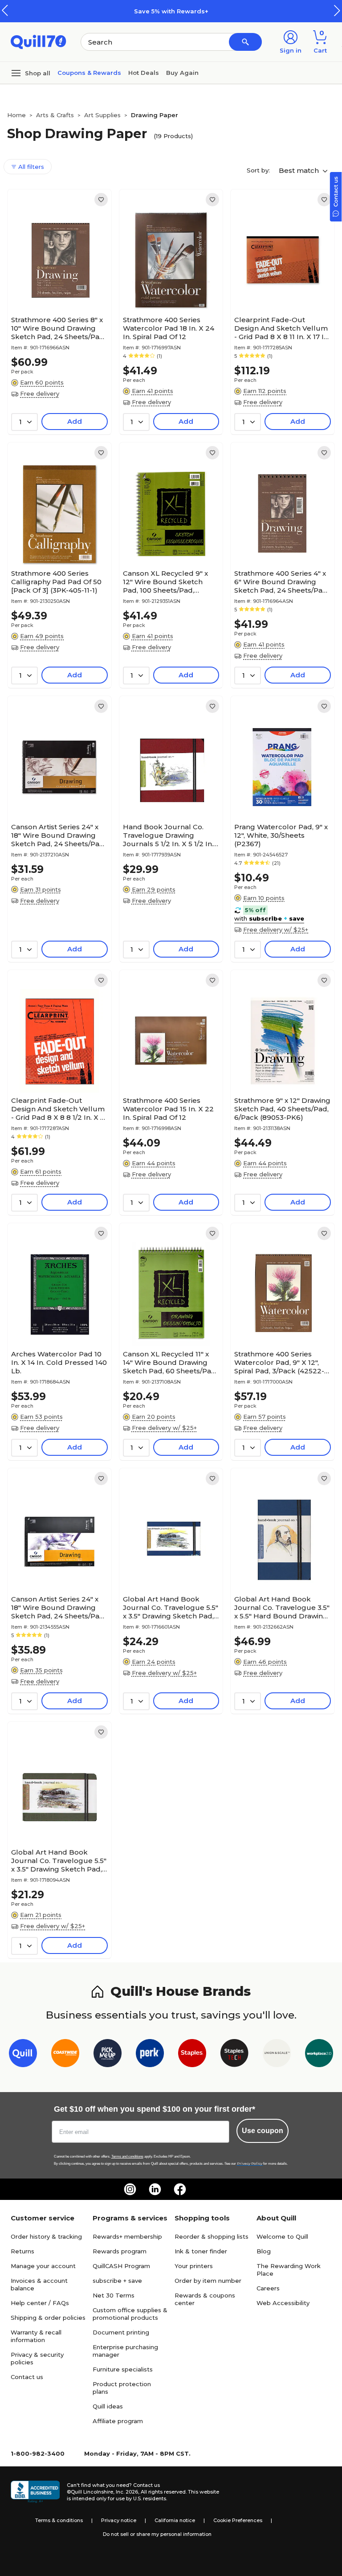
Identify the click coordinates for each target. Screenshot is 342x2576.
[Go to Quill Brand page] (23, 2055)
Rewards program (120, 2251)
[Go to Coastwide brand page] (65, 2055)
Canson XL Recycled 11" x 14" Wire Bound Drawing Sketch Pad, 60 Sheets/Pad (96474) (169, 1362)
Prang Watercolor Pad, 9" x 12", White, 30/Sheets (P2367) (281, 835)
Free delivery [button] (40, 393)
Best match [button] (300, 170)
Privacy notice (119, 2520)
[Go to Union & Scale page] (277, 2055)
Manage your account (43, 2266)
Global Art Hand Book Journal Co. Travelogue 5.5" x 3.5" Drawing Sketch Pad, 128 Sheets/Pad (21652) (171, 1607)
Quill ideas (108, 2406)
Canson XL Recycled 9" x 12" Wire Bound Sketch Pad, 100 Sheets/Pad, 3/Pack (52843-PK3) (165, 582)
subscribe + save (117, 2281)
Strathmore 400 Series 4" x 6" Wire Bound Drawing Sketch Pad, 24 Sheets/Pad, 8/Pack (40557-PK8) (281, 582)
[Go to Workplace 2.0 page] (319, 2055)
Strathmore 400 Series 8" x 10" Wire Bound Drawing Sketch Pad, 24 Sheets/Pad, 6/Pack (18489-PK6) (58, 328)
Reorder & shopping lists (212, 2236)
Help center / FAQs (40, 2303)
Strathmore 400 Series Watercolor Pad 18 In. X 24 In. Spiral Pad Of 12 (169, 328)
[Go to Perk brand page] (150, 2055)
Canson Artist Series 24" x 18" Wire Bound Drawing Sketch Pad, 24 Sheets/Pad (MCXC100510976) (58, 835)
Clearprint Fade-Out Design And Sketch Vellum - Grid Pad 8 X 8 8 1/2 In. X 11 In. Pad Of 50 (58, 1109)
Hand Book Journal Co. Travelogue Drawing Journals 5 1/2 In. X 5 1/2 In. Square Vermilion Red (168, 835)
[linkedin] (155, 2189)
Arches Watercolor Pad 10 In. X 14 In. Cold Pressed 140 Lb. (59, 1362)
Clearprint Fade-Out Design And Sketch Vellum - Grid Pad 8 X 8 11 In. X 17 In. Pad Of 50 (282, 328)
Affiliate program (118, 2421)
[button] (337, 10)
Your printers (194, 2266)
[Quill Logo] (39, 41)
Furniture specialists (123, 2369)
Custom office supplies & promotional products (130, 2314)
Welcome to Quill (282, 2236)
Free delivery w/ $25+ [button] (276, 930)
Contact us (27, 2377)
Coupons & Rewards (89, 73)
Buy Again (182, 73)
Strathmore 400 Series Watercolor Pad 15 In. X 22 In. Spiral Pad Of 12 (168, 1109)
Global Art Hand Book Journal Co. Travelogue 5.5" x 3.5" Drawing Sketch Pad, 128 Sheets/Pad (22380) (59, 1861)
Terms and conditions (127, 2156)
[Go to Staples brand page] (192, 2055)
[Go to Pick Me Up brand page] (108, 2055)
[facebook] (180, 2189)
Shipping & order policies (48, 2318)
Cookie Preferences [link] (238, 2520)
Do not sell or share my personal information (157, 2534)
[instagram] (130, 2189)
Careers (268, 2288)
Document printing (121, 2332)
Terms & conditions (59, 2520)
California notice (175, 2520)
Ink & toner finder (201, 2251)
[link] (101, 200)
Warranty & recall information (36, 2336)
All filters (30, 167)
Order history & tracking (46, 2236)
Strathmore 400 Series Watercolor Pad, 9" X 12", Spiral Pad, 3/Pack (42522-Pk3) (279, 1362)
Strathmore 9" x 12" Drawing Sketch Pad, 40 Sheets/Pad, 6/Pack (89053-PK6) (282, 1109)
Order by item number (208, 2281)
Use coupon (263, 2131)
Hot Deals (144, 73)
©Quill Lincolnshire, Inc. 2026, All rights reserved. (127, 2492)
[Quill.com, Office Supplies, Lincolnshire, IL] (35, 2492)
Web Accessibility (283, 2303)
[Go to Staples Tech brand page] (234, 2055)
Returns (22, 2251)
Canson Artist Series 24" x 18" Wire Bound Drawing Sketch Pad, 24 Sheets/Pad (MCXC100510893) (58, 1607)
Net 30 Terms (114, 2295)
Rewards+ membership (127, 2236)
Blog (264, 2251)
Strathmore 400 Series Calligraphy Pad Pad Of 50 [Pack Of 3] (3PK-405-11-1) (56, 582)
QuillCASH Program (121, 2266)
